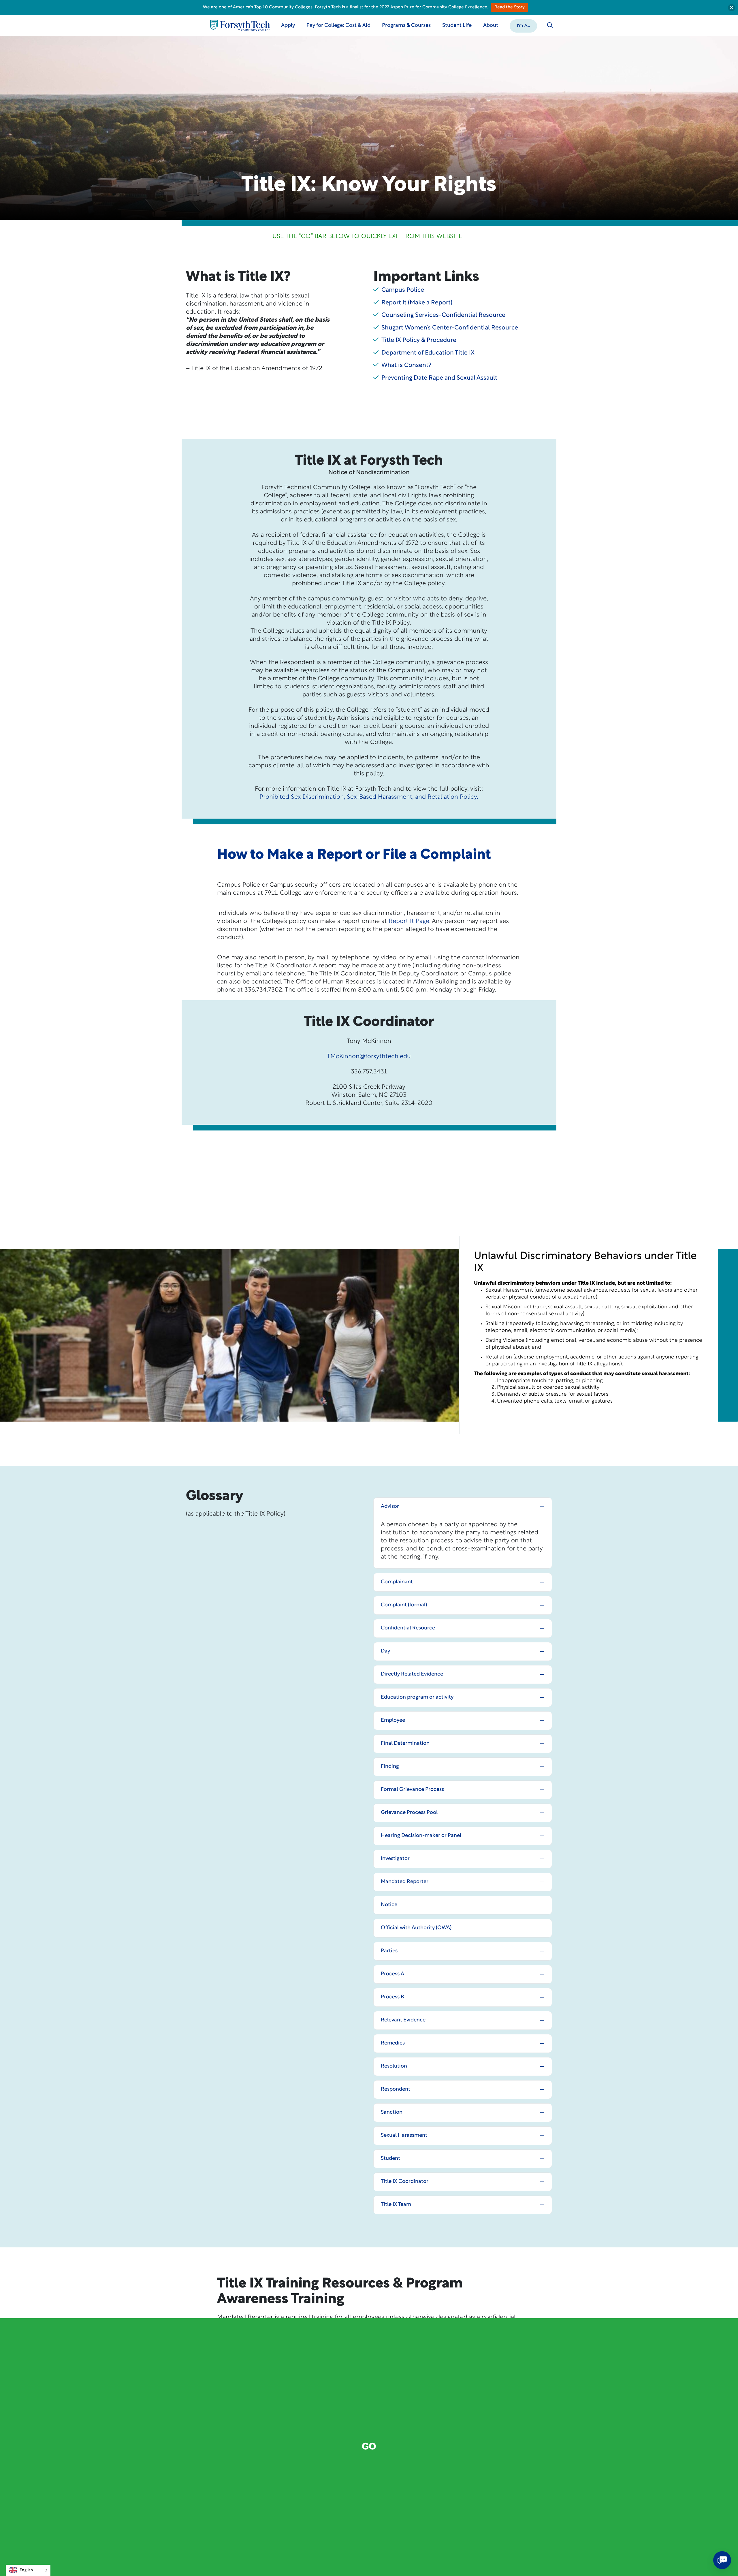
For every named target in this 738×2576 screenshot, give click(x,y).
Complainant (397, 1582)
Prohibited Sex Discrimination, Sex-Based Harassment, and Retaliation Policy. (369, 797)
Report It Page (409, 921)
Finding (390, 1767)
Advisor (390, 1507)
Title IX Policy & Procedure (419, 340)
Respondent (396, 2089)
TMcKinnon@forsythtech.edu (369, 1057)
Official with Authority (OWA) (416, 1928)
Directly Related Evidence (412, 1674)
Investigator (395, 1859)
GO (369, 2447)
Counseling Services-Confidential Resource (443, 315)
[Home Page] (240, 26)
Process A (392, 1974)
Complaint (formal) (404, 1605)
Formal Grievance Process (412, 1790)
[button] (523, 25)
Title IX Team (396, 2205)
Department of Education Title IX (428, 353)
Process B (392, 1997)
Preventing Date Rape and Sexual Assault (439, 378)
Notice (389, 1905)
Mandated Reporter (405, 1882)
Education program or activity (417, 1697)
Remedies (393, 2043)
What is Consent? (406, 365)
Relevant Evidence (403, 2020)
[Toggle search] (550, 25)
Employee (393, 1721)
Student (390, 2159)
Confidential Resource (408, 1628)
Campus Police (403, 290)
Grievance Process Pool (409, 1813)
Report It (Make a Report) (417, 303)
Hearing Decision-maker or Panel (421, 1836)
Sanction (392, 2113)
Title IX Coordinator (405, 2182)
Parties (389, 1951)
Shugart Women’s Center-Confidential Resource (450, 328)
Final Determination (405, 1744)
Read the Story (510, 7)
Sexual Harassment (404, 2136)
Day (385, 1651)
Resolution (394, 2066)
